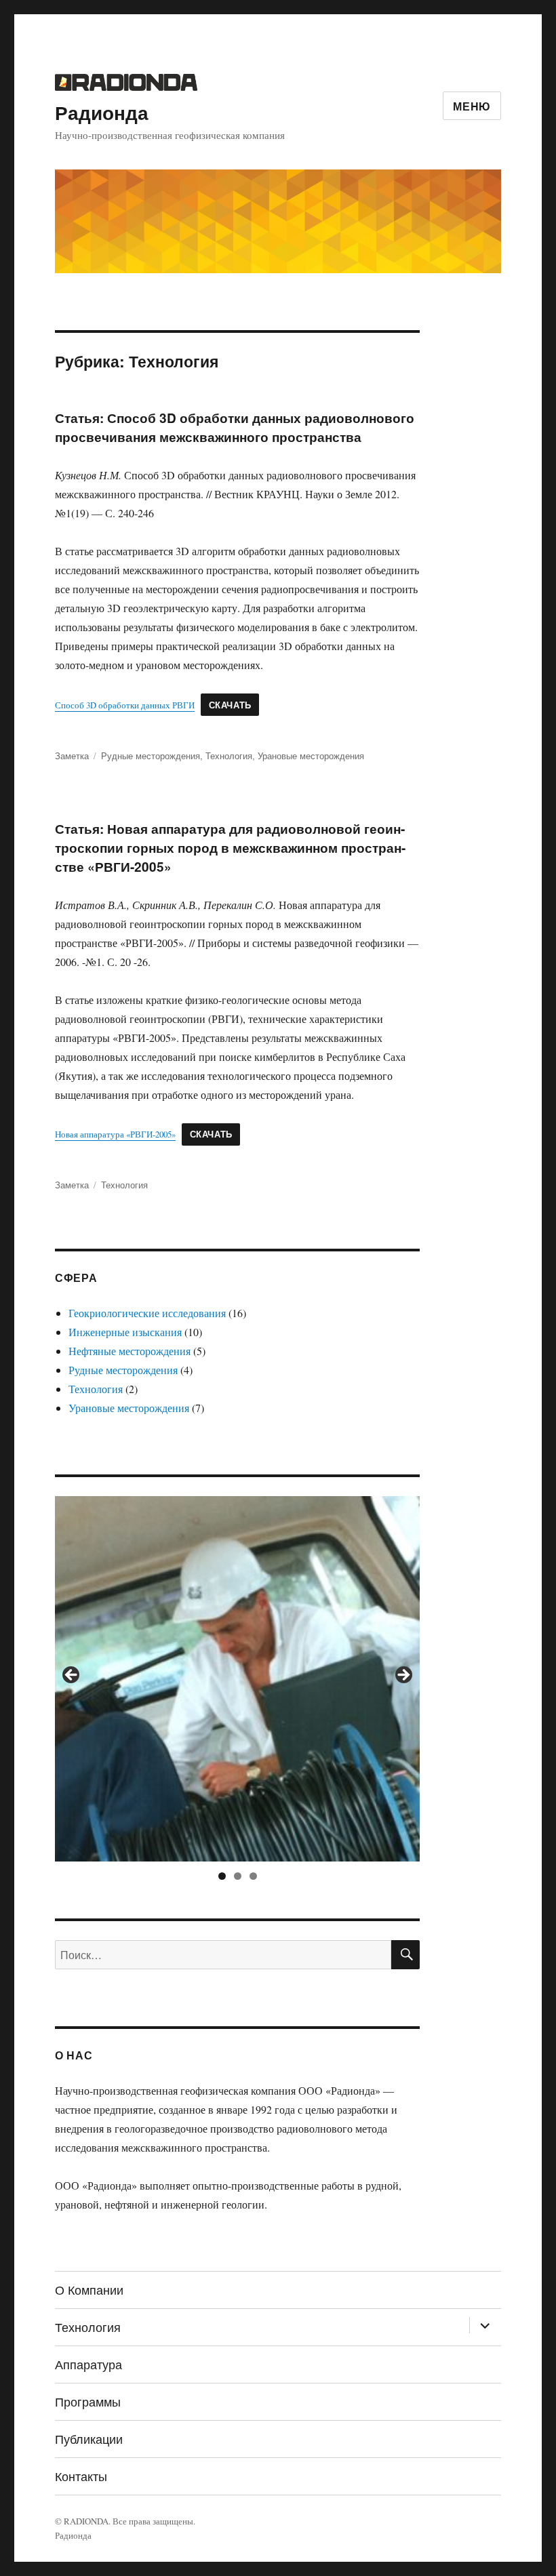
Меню (472, 106)
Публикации (89, 2438)
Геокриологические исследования (147, 1313)
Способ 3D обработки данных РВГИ (125, 705)
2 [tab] (238, 1876)
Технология (229, 756)
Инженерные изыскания (125, 1332)
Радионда (102, 112)
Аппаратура (88, 2364)
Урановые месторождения (311, 756)
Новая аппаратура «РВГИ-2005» (115, 1134)
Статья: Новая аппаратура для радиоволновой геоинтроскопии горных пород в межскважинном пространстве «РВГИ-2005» (230, 848)
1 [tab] (222, 1876)
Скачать (230, 705)
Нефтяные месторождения (130, 1351)
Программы (88, 2401)
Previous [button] (72, 1676)
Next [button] (403, 1676)
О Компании (89, 2289)
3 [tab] (253, 1876)
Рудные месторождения (151, 756)
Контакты (81, 2476)
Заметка (72, 756)
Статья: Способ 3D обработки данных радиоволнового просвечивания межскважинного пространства (235, 427)
